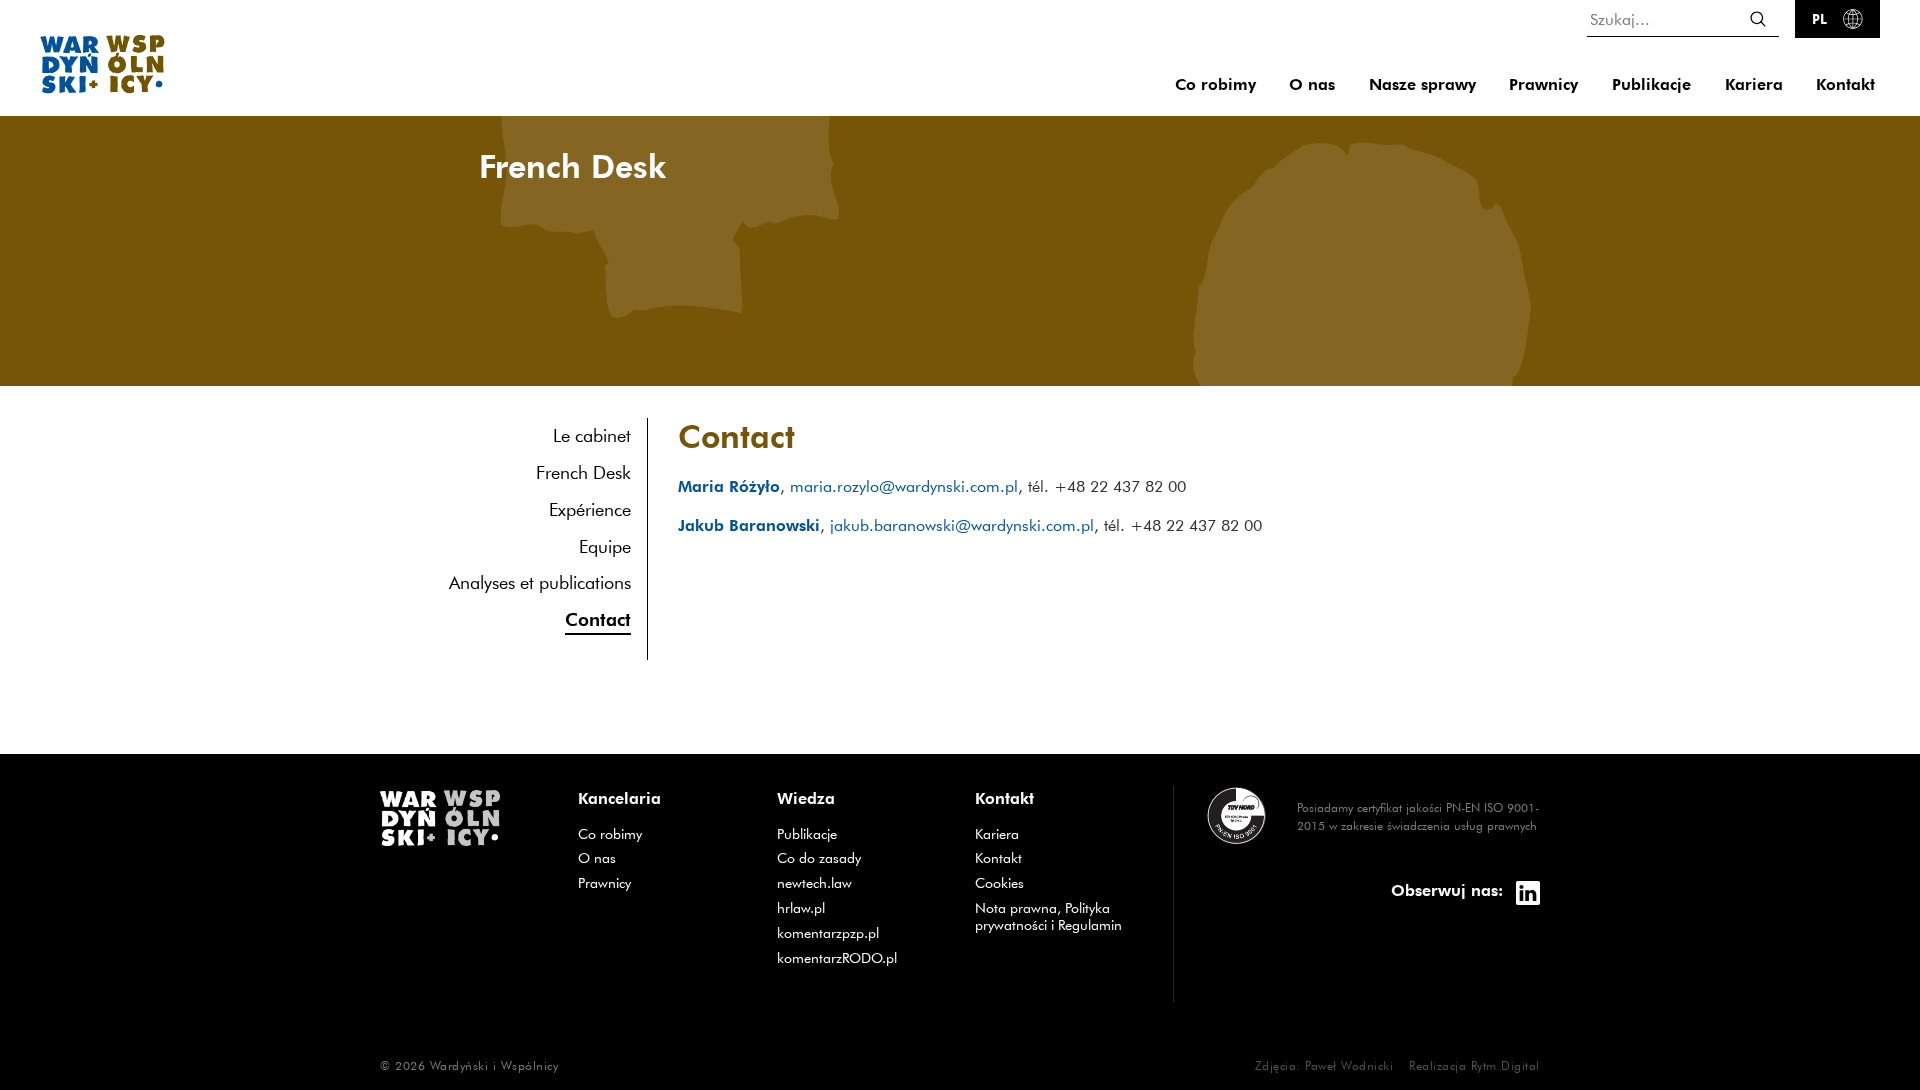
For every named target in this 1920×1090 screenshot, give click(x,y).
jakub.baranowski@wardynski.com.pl (962, 525)
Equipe (605, 546)
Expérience (590, 509)
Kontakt (1845, 84)
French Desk (583, 472)
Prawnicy (1543, 84)
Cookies (999, 883)
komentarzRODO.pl (861, 957)
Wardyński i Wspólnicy (494, 1065)
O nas (1312, 84)
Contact (598, 618)
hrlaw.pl (861, 907)
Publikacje (1651, 84)
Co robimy (1215, 84)
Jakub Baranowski (749, 525)
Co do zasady (861, 857)
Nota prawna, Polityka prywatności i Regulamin (1048, 916)
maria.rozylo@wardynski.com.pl (904, 486)
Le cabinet (592, 435)
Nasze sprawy (1422, 84)
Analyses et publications (540, 582)
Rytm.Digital (1505, 1065)
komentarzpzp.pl (861, 932)
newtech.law (861, 882)
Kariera (1754, 84)
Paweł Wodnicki (1349, 1065)
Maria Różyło (729, 486)
